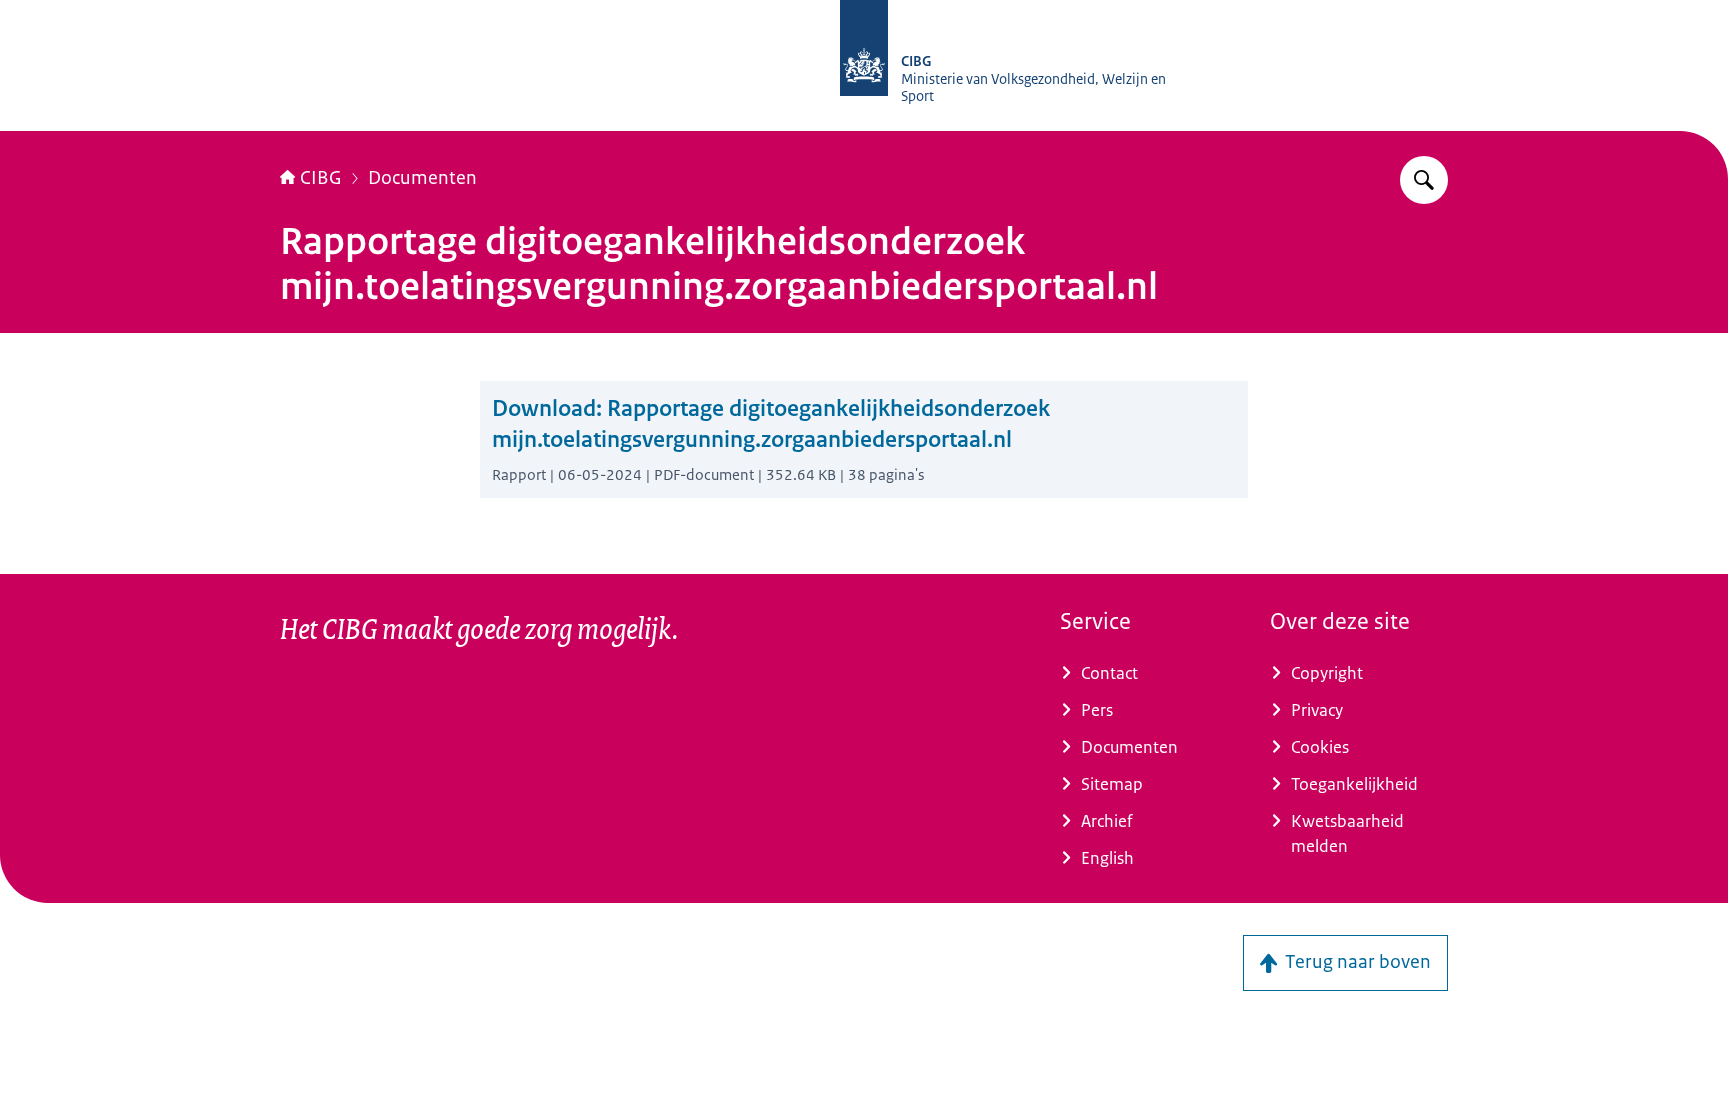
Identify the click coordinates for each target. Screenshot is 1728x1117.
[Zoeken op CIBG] (1424, 180)
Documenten (422, 178)
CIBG (321, 178)
